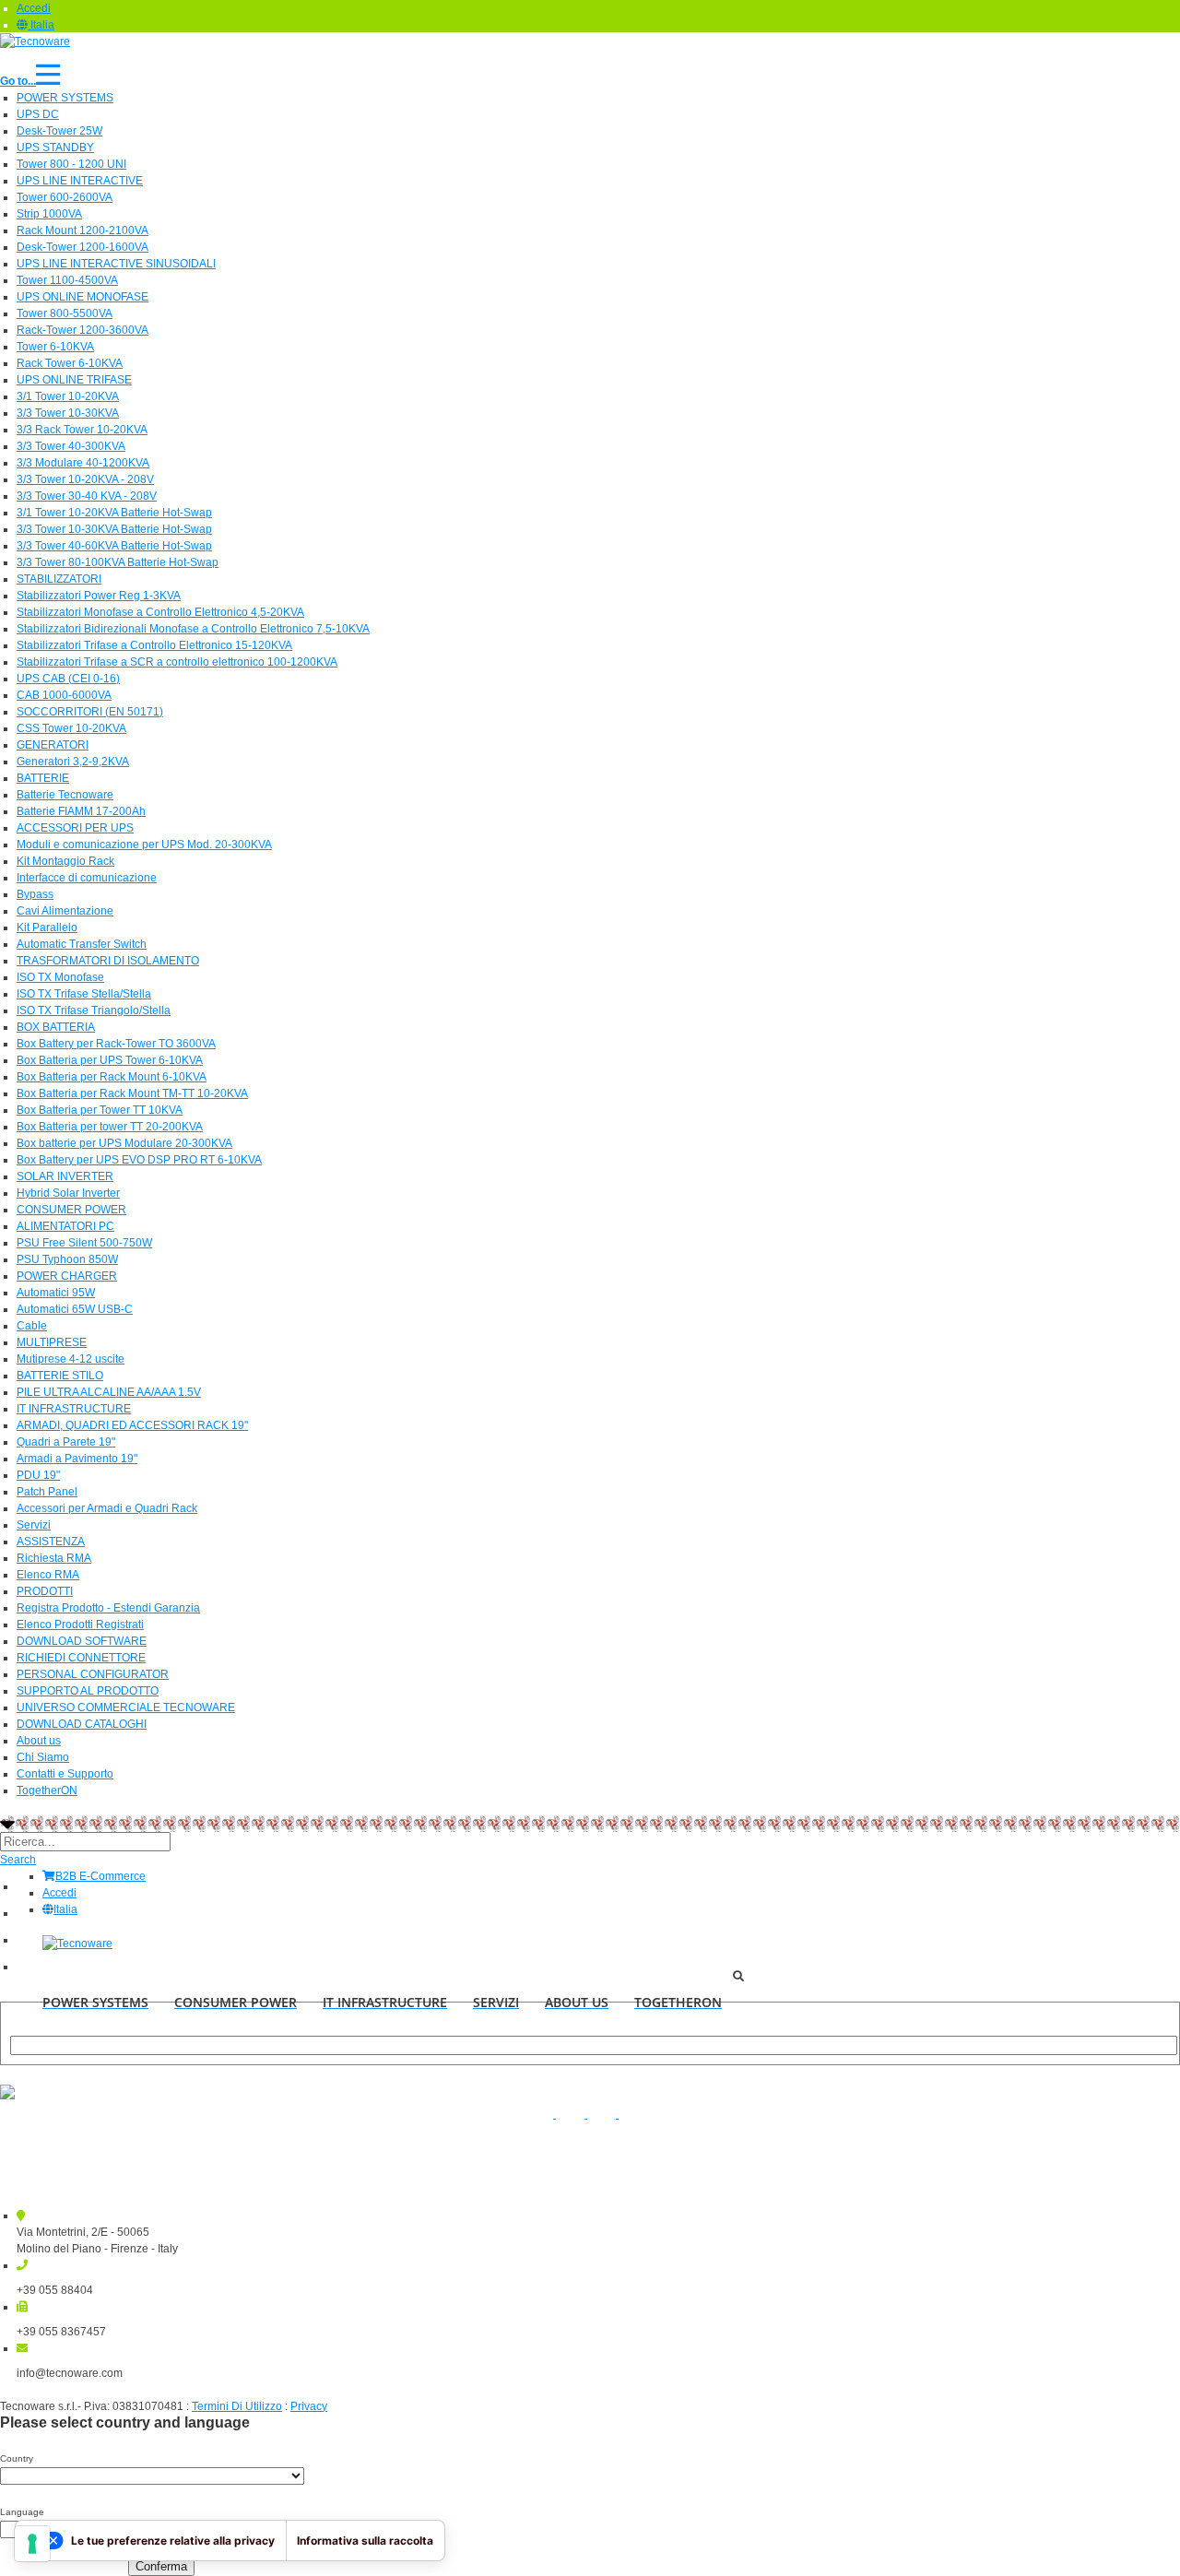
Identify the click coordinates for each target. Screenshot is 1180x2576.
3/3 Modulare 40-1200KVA (83, 463)
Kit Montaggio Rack (65, 861)
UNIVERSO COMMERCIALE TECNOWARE (126, 1707)
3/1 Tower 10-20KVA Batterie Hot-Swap (114, 513)
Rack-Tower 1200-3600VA (83, 330)
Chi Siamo (43, 1757)
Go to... (18, 81)
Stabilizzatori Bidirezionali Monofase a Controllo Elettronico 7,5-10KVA (193, 629)
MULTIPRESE (52, 1342)
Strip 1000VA (49, 214)
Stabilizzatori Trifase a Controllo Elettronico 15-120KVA (154, 645)
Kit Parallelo (47, 928)
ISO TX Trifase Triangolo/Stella (94, 1010)
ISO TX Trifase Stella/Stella (84, 994)
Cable (32, 1326)
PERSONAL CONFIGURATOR (93, 1674)
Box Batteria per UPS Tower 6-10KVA (110, 1060)
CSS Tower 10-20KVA (71, 728)
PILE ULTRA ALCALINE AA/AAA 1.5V (109, 1392)
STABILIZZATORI (59, 579)
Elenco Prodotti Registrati (80, 1625)
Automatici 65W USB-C (75, 1309)
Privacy (309, 2406)
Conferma (161, 2566)
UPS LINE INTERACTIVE (80, 181)
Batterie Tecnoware (65, 795)
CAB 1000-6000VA (64, 695)
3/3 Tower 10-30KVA (68, 413)
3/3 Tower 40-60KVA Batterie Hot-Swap (114, 546)
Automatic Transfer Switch (82, 944)
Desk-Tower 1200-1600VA (83, 247)
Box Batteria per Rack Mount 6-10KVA (112, 1077)
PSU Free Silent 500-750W (84, 1243)
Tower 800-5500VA (65, 313)
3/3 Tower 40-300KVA (71, 446)
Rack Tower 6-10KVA (70, 363)
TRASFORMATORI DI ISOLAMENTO (108, 961)
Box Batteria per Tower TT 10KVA (100, 1110)
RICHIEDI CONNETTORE (81, 1658)
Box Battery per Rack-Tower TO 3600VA (116, 1044)
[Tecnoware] (35, 41)
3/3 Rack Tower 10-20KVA (82, 430)
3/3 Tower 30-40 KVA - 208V (87, 496)
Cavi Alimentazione (65, 911)
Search (18, 1860)
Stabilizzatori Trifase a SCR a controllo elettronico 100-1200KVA (177, 662)
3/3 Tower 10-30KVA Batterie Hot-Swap (114, 529)
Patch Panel (47, 1492)
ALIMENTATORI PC (65, 1226)
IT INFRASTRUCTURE (74, 1409)
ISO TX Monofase (60, 977)
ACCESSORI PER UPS (75, 828)
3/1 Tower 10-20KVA (68, 396)
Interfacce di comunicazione (87, 878)
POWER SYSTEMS (65, 98)
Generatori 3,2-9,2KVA (73, 762)
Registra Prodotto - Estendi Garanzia (108, 1608)
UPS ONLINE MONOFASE (83, 297)
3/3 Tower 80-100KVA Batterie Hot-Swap (118, 562)
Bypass (35, 894)
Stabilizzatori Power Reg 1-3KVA (99, 596)
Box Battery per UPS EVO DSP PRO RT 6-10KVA (139, 1160)
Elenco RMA (48, 1575)
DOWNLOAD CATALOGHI (82, 1724)
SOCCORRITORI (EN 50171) (90, 712)
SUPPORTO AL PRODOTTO (88, 1691)
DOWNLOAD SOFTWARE (82, 1641)
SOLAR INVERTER (65, 1176)
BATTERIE (43, 778)
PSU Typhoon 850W (67, 1259)
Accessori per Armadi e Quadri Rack (107, 1508)
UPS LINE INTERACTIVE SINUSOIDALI (116, 264)
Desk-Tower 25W (59, 131)
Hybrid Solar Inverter (68, 1193)
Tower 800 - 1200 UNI (71, 164)
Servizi (34, 1525)
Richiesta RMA (54, 1558)
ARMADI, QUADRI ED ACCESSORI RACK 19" (132, 1425)
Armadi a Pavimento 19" (77, 1459)
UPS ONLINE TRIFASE (74, 380)
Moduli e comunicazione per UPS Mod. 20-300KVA (144, 845)
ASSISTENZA (51, 1542)
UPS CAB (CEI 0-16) (68, 679)
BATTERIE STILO (60, 1376)
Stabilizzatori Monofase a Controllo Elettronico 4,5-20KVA (160, 612)
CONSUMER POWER (71, 1210)
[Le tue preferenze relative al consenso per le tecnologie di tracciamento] (32, 2544)
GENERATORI (53, 745)
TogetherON (47, 1790)
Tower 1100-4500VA (67, 280)
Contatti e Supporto (65, 1774)
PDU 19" (38, 1475)
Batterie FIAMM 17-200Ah (81, 811)
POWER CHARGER (67, 1276)
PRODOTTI (45, 1591)
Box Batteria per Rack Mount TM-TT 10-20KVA (132, 1093)
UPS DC (38, 114)
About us (39, 1741)
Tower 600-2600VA (65, 197)
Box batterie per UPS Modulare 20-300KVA (124, 1143)
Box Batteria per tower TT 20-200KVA (110, 1127)
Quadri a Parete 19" (66, 1442)
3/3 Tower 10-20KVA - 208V (85, 479)
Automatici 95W (56, 1293)
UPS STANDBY (55, 148)
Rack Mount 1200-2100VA (83, 230)
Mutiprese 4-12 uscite (71, 1359)
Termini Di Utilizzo (237, 2406)
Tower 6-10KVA (55, 347)
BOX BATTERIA (56, 1027)
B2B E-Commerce (100, 1876)
